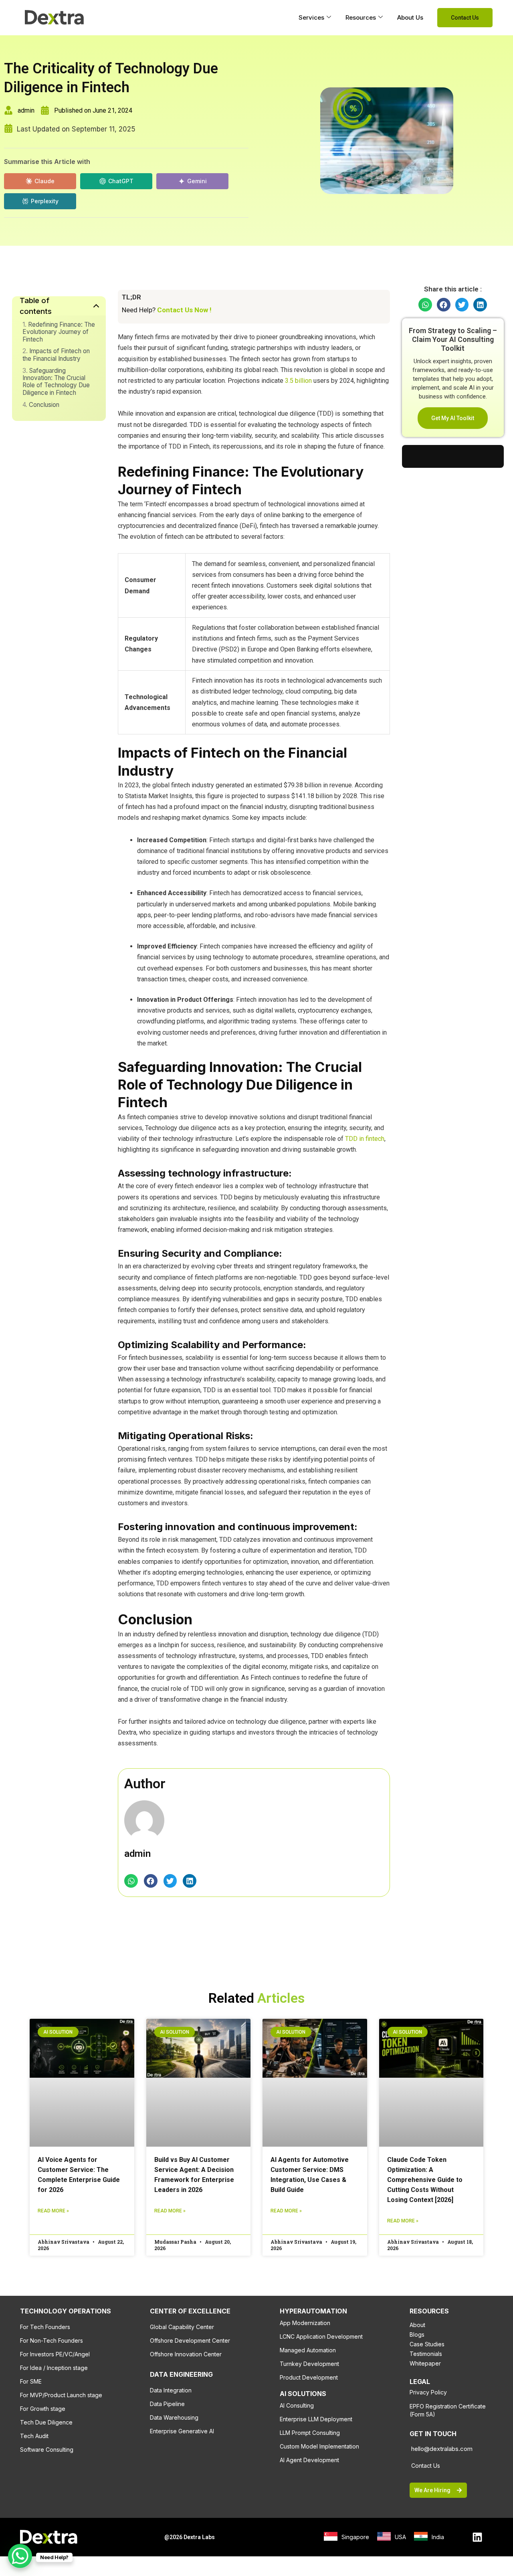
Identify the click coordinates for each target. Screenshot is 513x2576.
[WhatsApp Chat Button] (20, 2556)
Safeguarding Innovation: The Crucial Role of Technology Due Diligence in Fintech (56, 382)
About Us (410, 17)
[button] (131, 1881)
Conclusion (44, 405)
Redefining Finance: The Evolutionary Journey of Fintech (59, 332)
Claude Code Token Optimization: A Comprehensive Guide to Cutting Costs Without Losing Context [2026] (425, 2180)
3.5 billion (298, 381)
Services (311, 17)
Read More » (53, 2211)
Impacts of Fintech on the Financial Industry (56, 355)
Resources (361, 17)
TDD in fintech (365, 1139)
